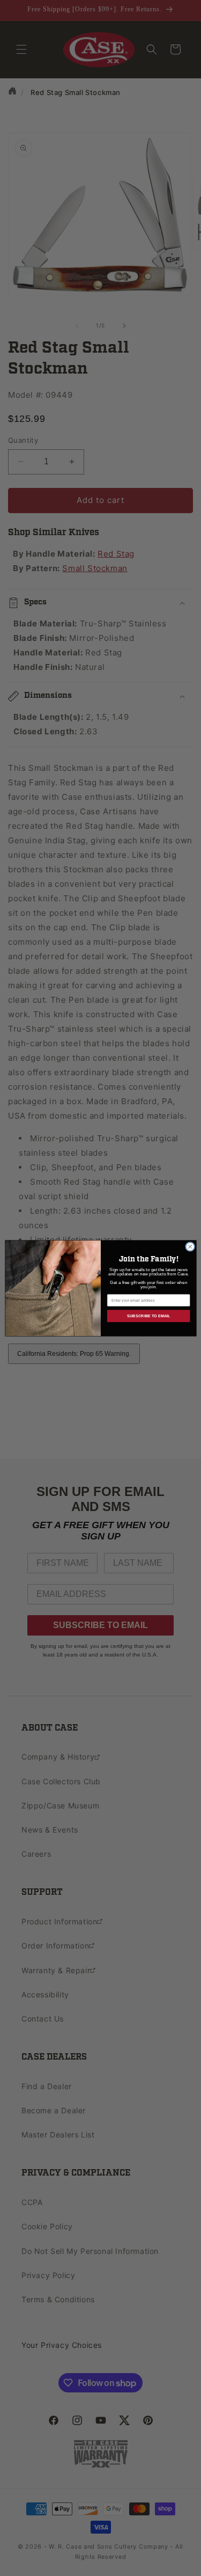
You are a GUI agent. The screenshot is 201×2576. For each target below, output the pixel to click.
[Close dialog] (190, 1246)
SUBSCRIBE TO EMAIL (148, 1316)
